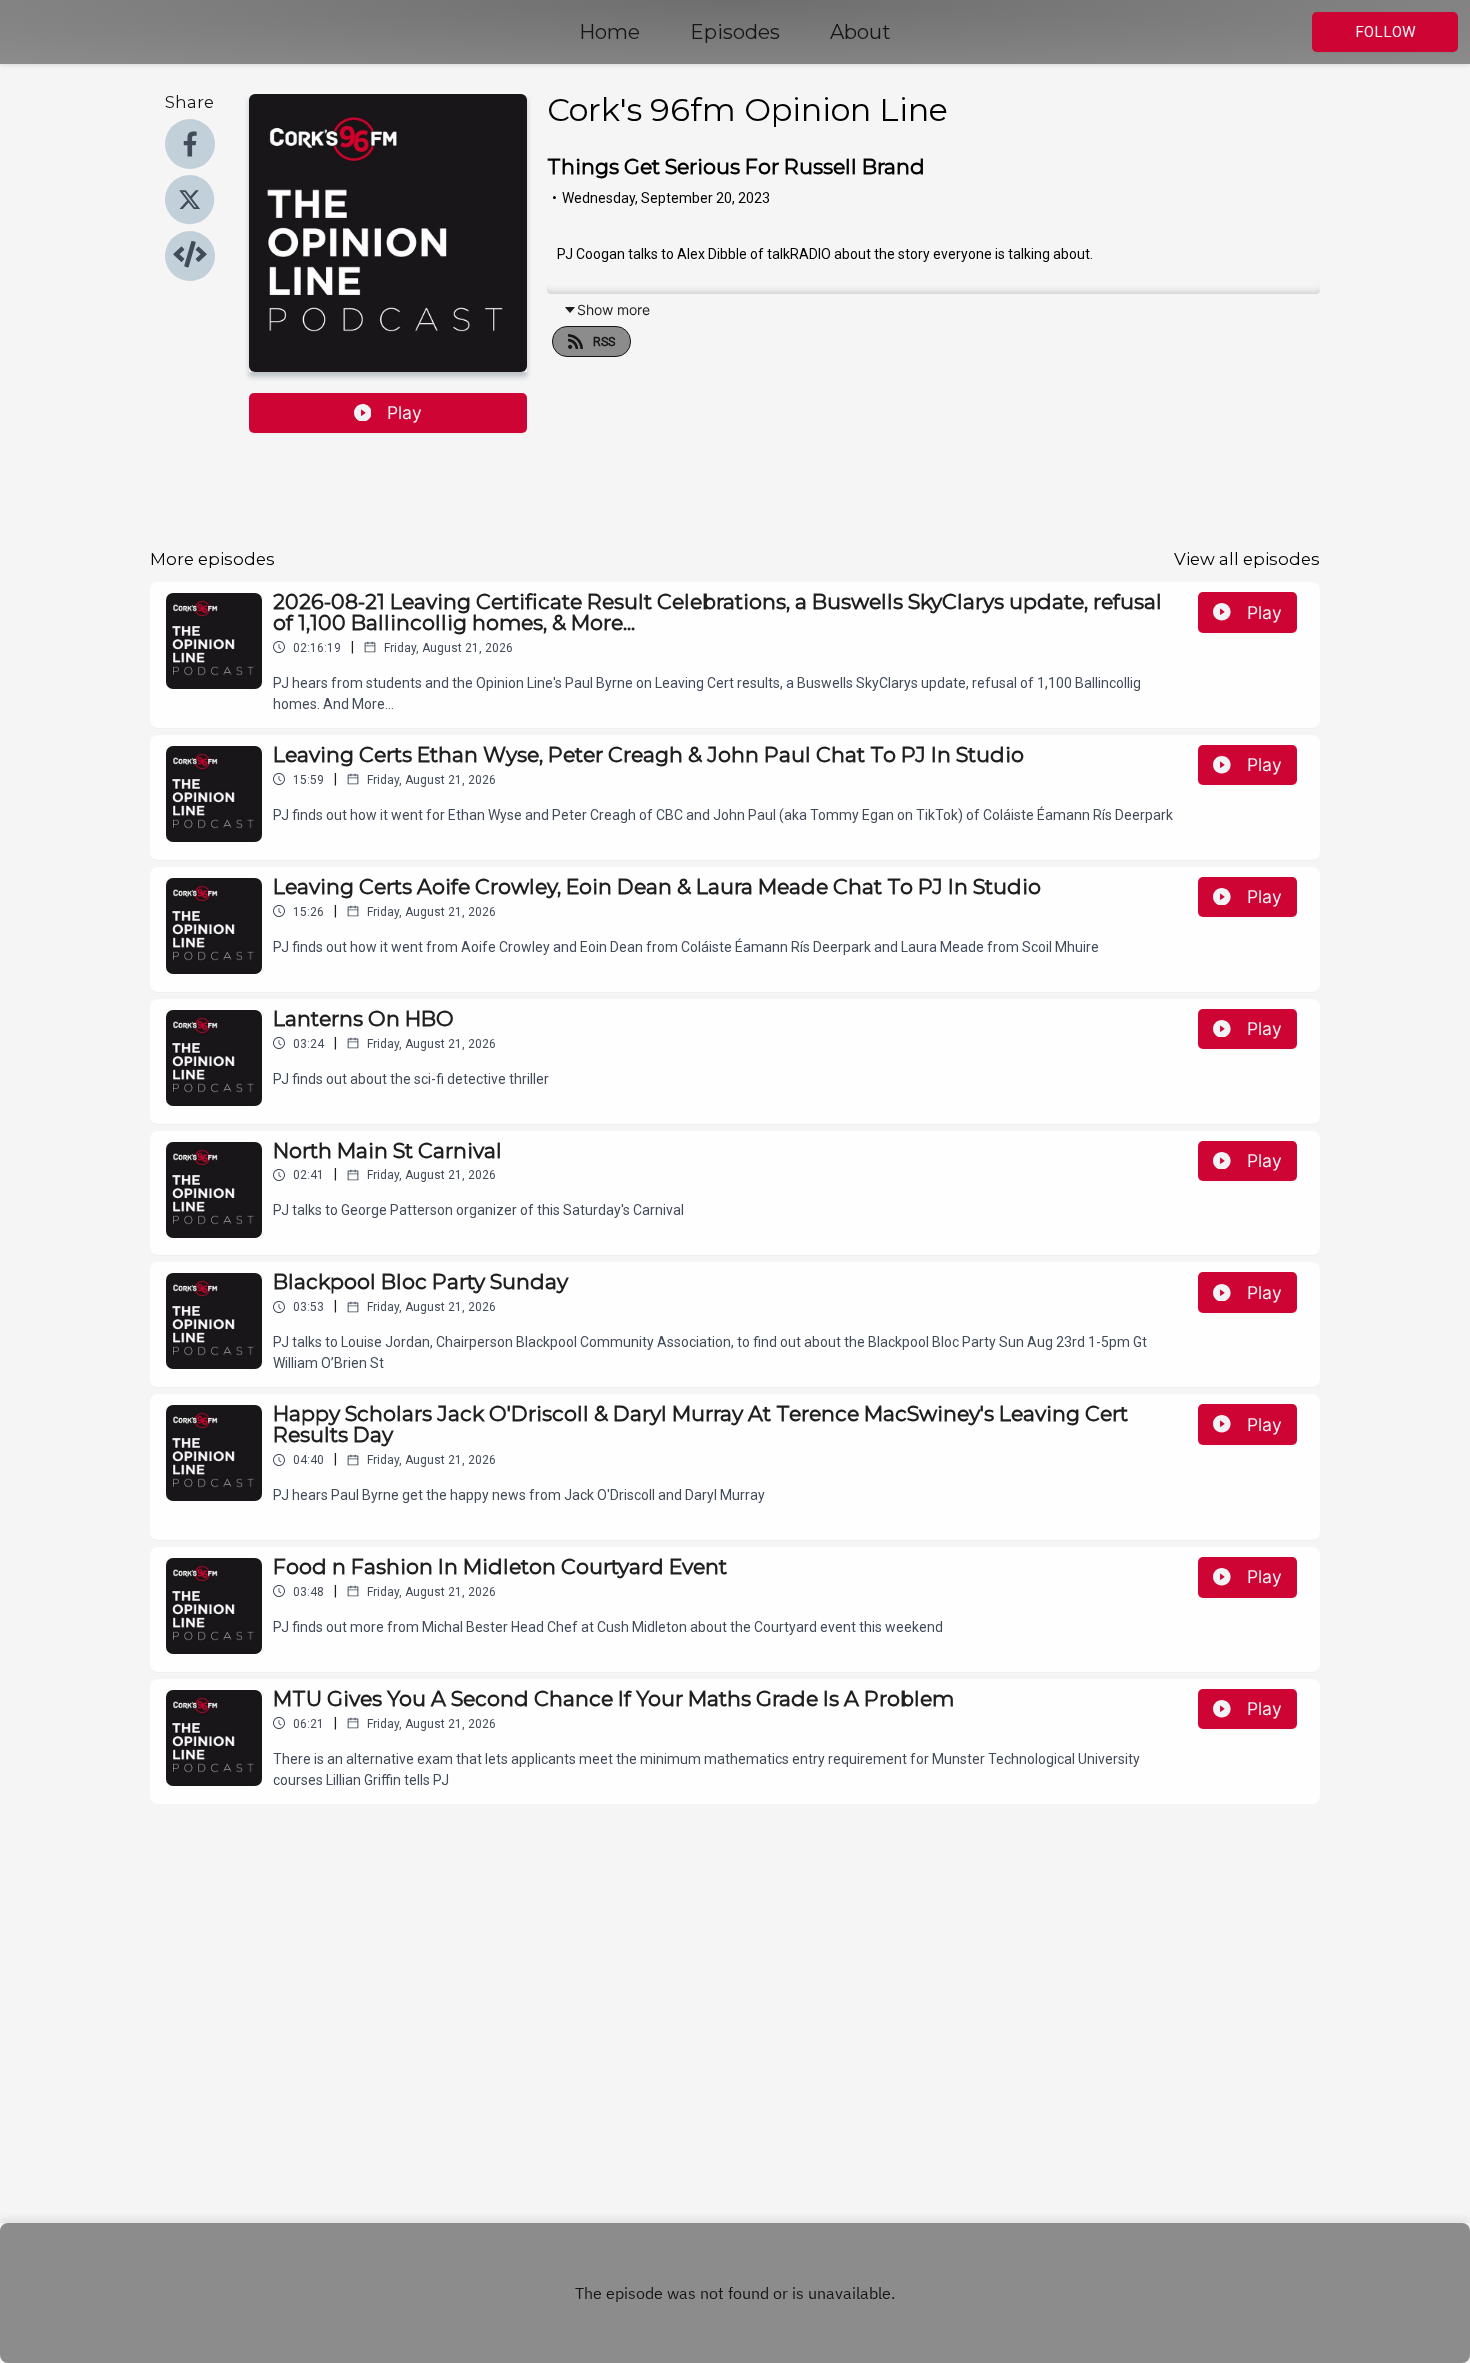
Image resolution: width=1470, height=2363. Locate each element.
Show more (613, 309)
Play (404, 412)
